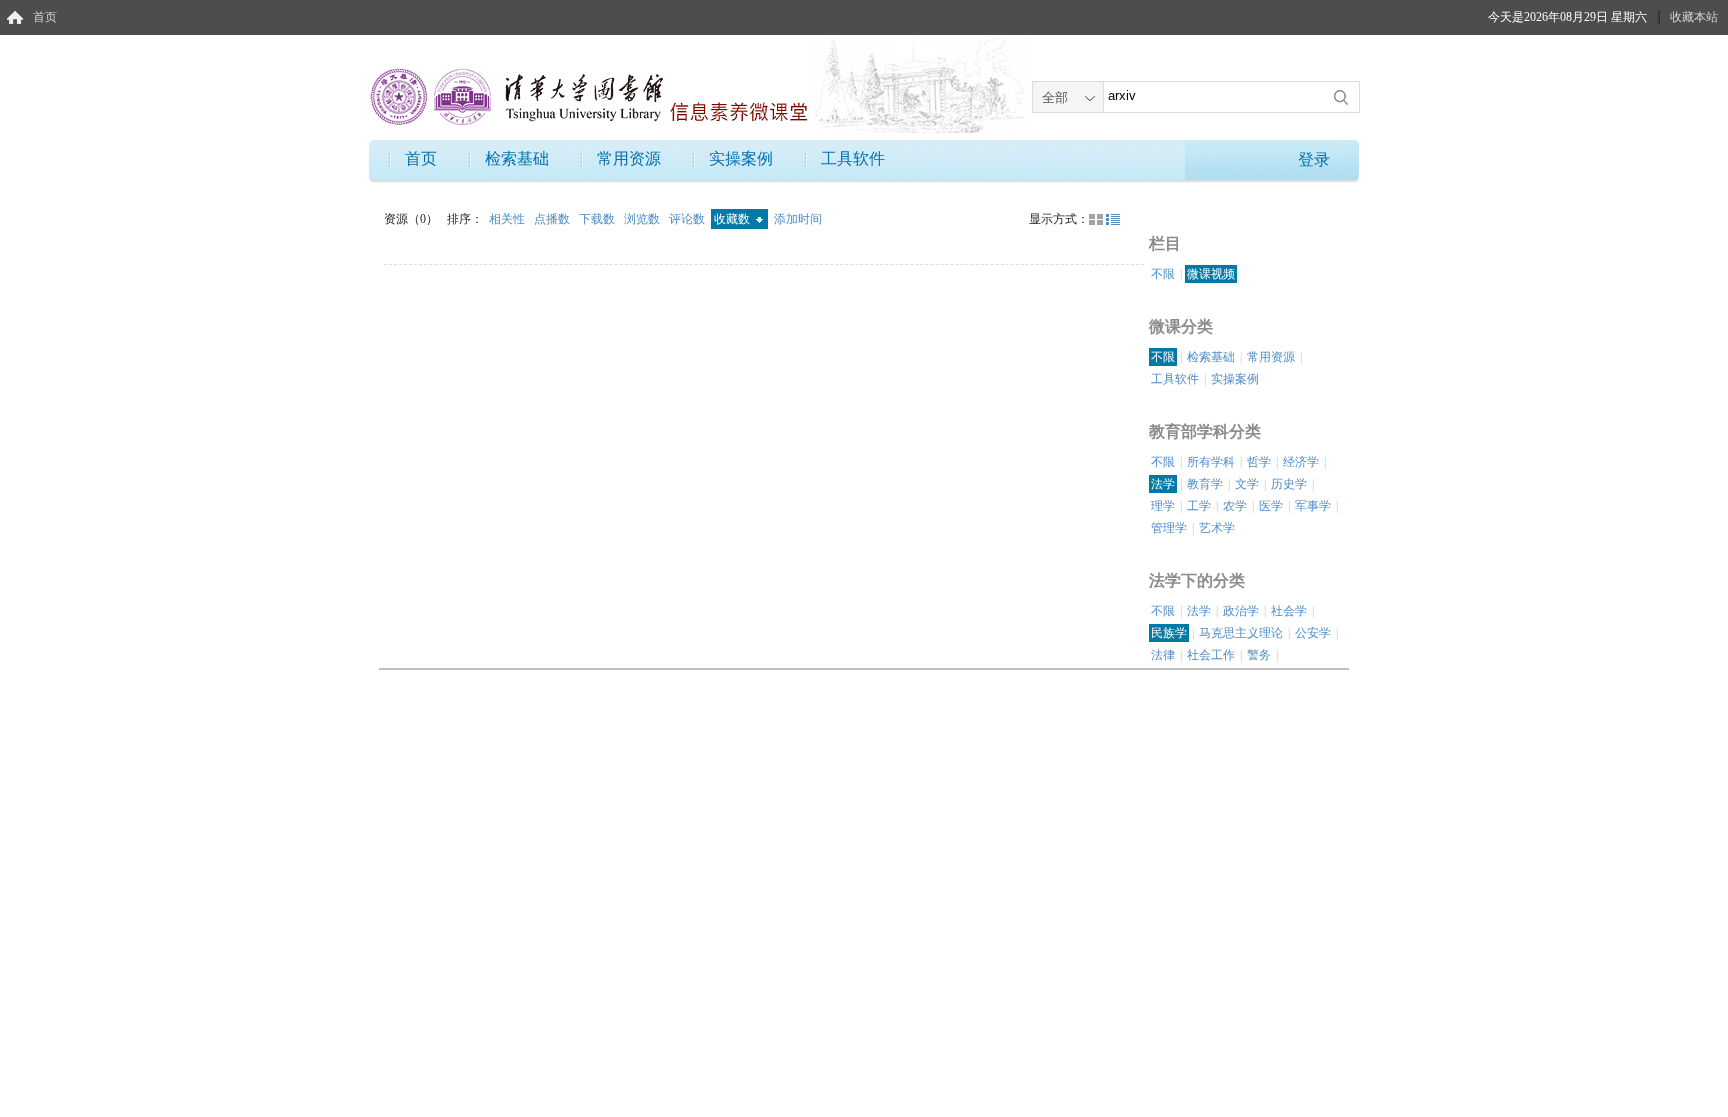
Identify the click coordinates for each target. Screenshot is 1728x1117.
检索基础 (517, 158)
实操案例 (741, 158)
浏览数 (643, 219)
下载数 (598, 219)
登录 (1314, 159)
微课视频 (1211, 274)
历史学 (1289, 484)
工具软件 (853, 158)
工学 (1199, 506)
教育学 (1205, 484)
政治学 (1241, 611)
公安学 (1313, 633)
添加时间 (798, 219)
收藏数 (733, 219)
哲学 (1259, 462)
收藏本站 (1694, 17)
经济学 (1301, 462)
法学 (1163, 484)
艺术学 (1217, 528)
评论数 (688, 219)
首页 (45, 17)
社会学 (1289, 611)
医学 (1271, 506)
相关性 (508, 219)
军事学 (1313, 506)
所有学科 (1211, 462)
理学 (1163, 506)
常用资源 (629, 158)
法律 (1163, 655)
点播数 (553, 219)
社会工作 (1211, 655)
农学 (1235, 506)
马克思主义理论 (1241, 633)
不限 (1163, 274)
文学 (1247, 484)
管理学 (1169, 528)
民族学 (1169, 633)
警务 (1259, 655)
